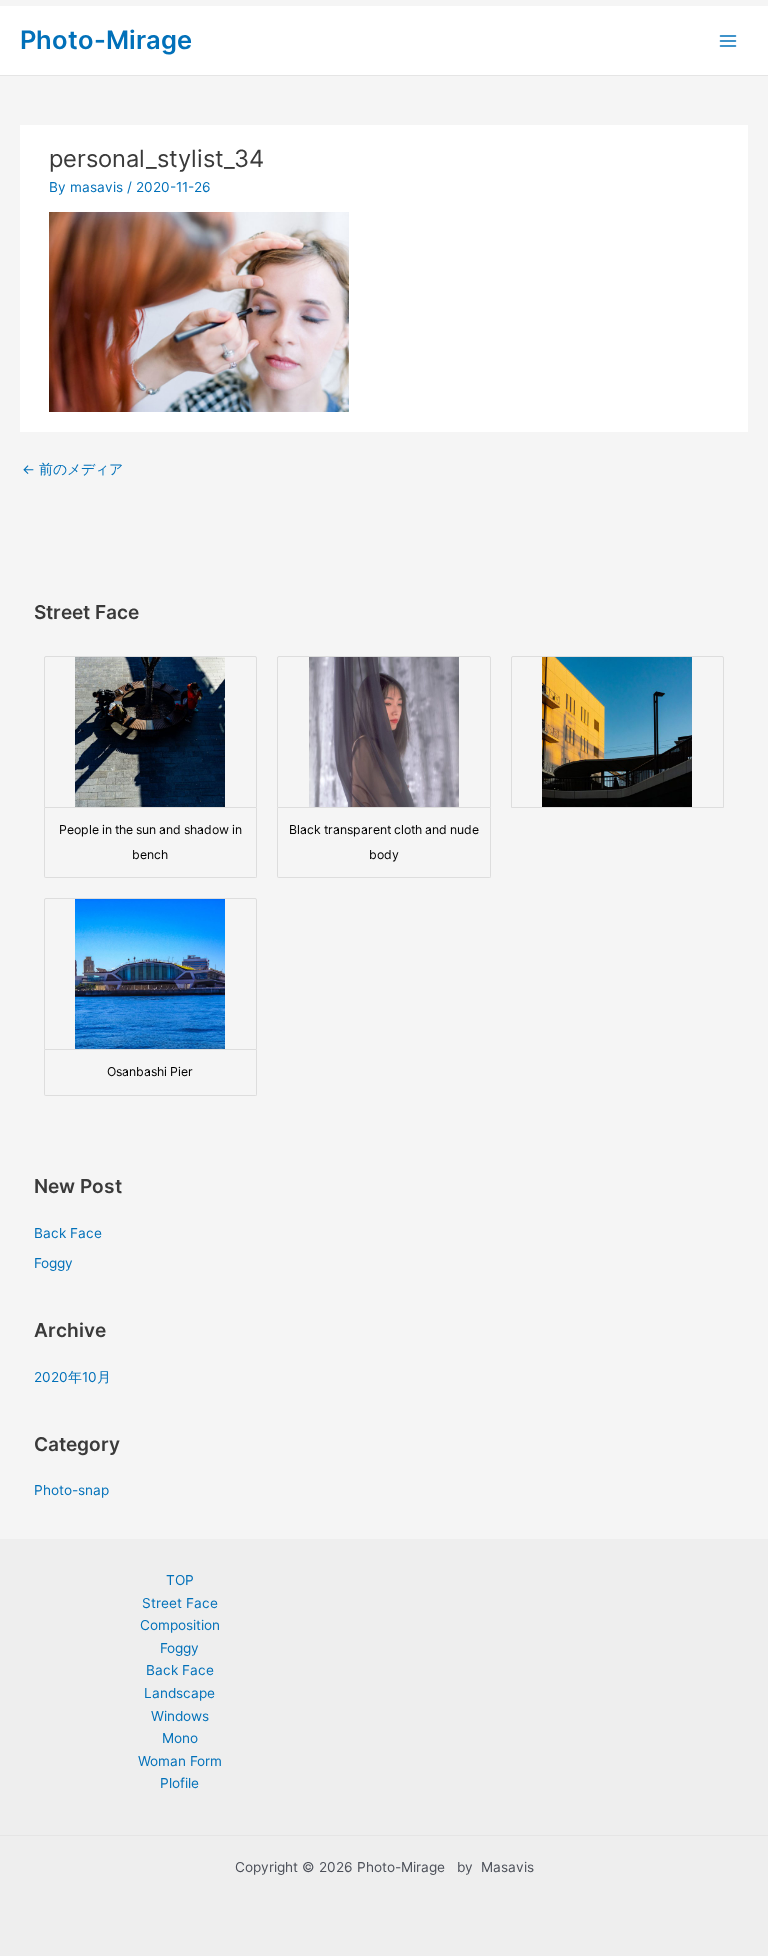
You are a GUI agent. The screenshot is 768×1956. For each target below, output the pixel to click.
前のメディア (72, 469)
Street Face (180, 1603)
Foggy (53, 1263)
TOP (180, 1580)
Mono (180, 1738)
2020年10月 (72, 1377)
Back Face (68, 1233)
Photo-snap (71, 1490)
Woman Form (180, 1761)
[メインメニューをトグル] (728, 40)
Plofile (179, 1783)
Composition (180, 1625)
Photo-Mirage (106, 39)
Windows (180, 1716)
